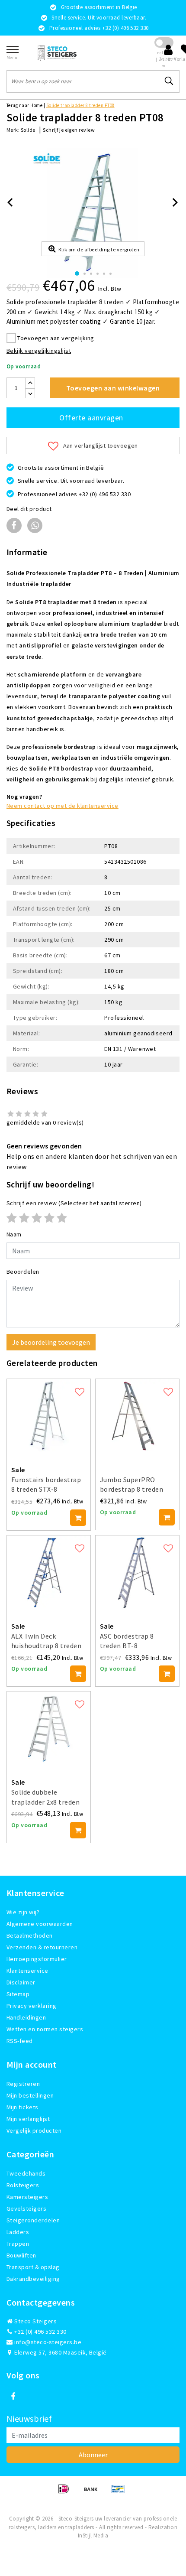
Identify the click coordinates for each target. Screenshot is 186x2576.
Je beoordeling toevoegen (51, 1342)
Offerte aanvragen (91, 418)
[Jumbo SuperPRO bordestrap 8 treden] (137, 1416)
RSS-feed (20, 2041)
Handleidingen (26, 2017)
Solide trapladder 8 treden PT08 (80, 105)
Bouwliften (21, 2255)
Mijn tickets (22, 2107)
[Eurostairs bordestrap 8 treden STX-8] (49, 1416)
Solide (28, 130)
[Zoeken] (169, 81)
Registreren (23, 2084)
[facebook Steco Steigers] (13, 2397)
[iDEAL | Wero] (66, 2493)
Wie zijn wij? (23, 1912)
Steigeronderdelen (33, 2220)
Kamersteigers (27, 2197)
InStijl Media (93, 2535)
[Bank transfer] (94, 2493)
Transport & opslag (33, 2267)
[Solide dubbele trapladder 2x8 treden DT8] (49, 1729)
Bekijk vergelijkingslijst (39, 351)
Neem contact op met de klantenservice (63, 806)
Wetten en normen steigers (45, 2029)
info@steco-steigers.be (48, 2342)
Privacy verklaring (32, 2006)
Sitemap (18, 1994)
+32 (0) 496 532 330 (40, 2332)
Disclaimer (21, 1982)
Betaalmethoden (30, 1935)
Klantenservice (27, 1971)
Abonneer (93, 2455)
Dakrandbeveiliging (33, 2279)
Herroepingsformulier (37, 1959)
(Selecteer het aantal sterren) (74, 1203)
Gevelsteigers (26, 2208)
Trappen (18, 2244)
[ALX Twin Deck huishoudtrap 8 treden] (49, 1573)
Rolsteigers (23, 2185)
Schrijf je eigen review (69, 130)
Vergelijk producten (34, 2130)
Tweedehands (26, 2173)
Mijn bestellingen (30, 2095)
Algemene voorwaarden (40, 1924)
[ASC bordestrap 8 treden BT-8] (137, 1573)
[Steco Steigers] (57, 53)
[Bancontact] (120, 2493)
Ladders (18, 2232)
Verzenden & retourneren (42, 1947)
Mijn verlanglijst (28, 2119)
